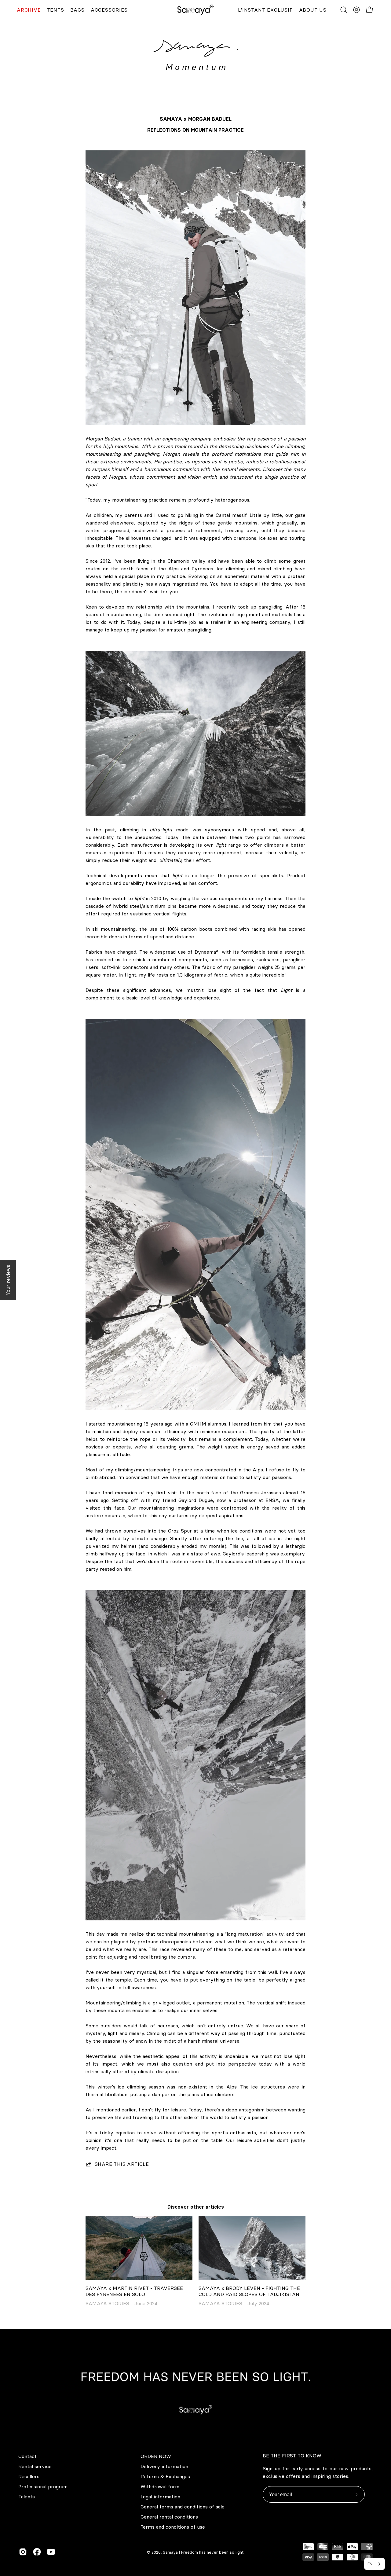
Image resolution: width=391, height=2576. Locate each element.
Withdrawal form (160, 2486)
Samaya (170, 2552)
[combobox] (375, 2564)
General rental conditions (169, 2517)
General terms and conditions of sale (183, 2507)
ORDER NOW (156, 2456)
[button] (344, 10)
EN (370, 2564)
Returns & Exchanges (165, 2476)
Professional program (43, 2486)
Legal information (160, 2497)
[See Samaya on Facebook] (37, 2552)
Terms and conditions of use (173, 2527)
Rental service (35, 2466)
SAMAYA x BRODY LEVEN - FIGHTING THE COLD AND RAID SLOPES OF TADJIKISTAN (249, 2291)
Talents (27, 2497)
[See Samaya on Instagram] (23, 2552)
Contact (27, 2456)
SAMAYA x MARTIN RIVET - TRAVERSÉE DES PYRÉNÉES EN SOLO (134, 2291)
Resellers (29, 2476)
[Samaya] (195, 10)
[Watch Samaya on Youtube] (51, 2552)
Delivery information (164, 2466)
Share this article (122, 2164)
